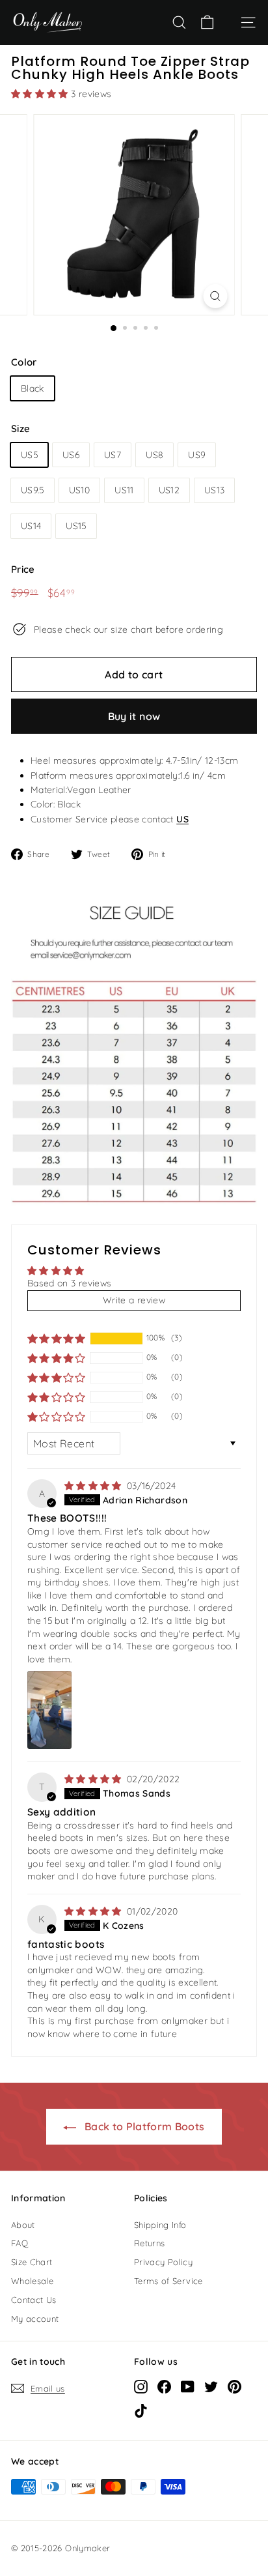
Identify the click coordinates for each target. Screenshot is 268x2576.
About (23, 2225)
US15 (76, 526)
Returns (149, 2243)
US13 (214, 490)
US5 (29, 455)
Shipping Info (160, 2225)
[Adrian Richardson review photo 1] (49, 1710)
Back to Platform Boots (143, 2126)
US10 (79, 490)
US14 (31, 526)
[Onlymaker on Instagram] (141, 2386)
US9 (197, 455)
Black (33, 388)
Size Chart (32, 2262)
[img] (94, 1486)
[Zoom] (216, 296)
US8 (154, 455)
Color (24, 362)
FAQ (20, 2243)
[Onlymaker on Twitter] (211, 2386)
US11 (124, 490)
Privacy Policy (163, 2262)
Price (23, 569)
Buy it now (134, 716)
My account (35, 2319)
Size (20, 428)
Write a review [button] (134, 1300)
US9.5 (33, 490)
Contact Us (34, 2300)
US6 (71, 455)
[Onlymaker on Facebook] (164, 2386)
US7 (113, 455)
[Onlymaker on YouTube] (188, 2386)
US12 (169, 490)
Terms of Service (168, 2281)
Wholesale (32, 2281)
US (182, 819)
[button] (41, 94)
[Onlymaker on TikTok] (141, 2410)
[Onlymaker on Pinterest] (235, 2386)
